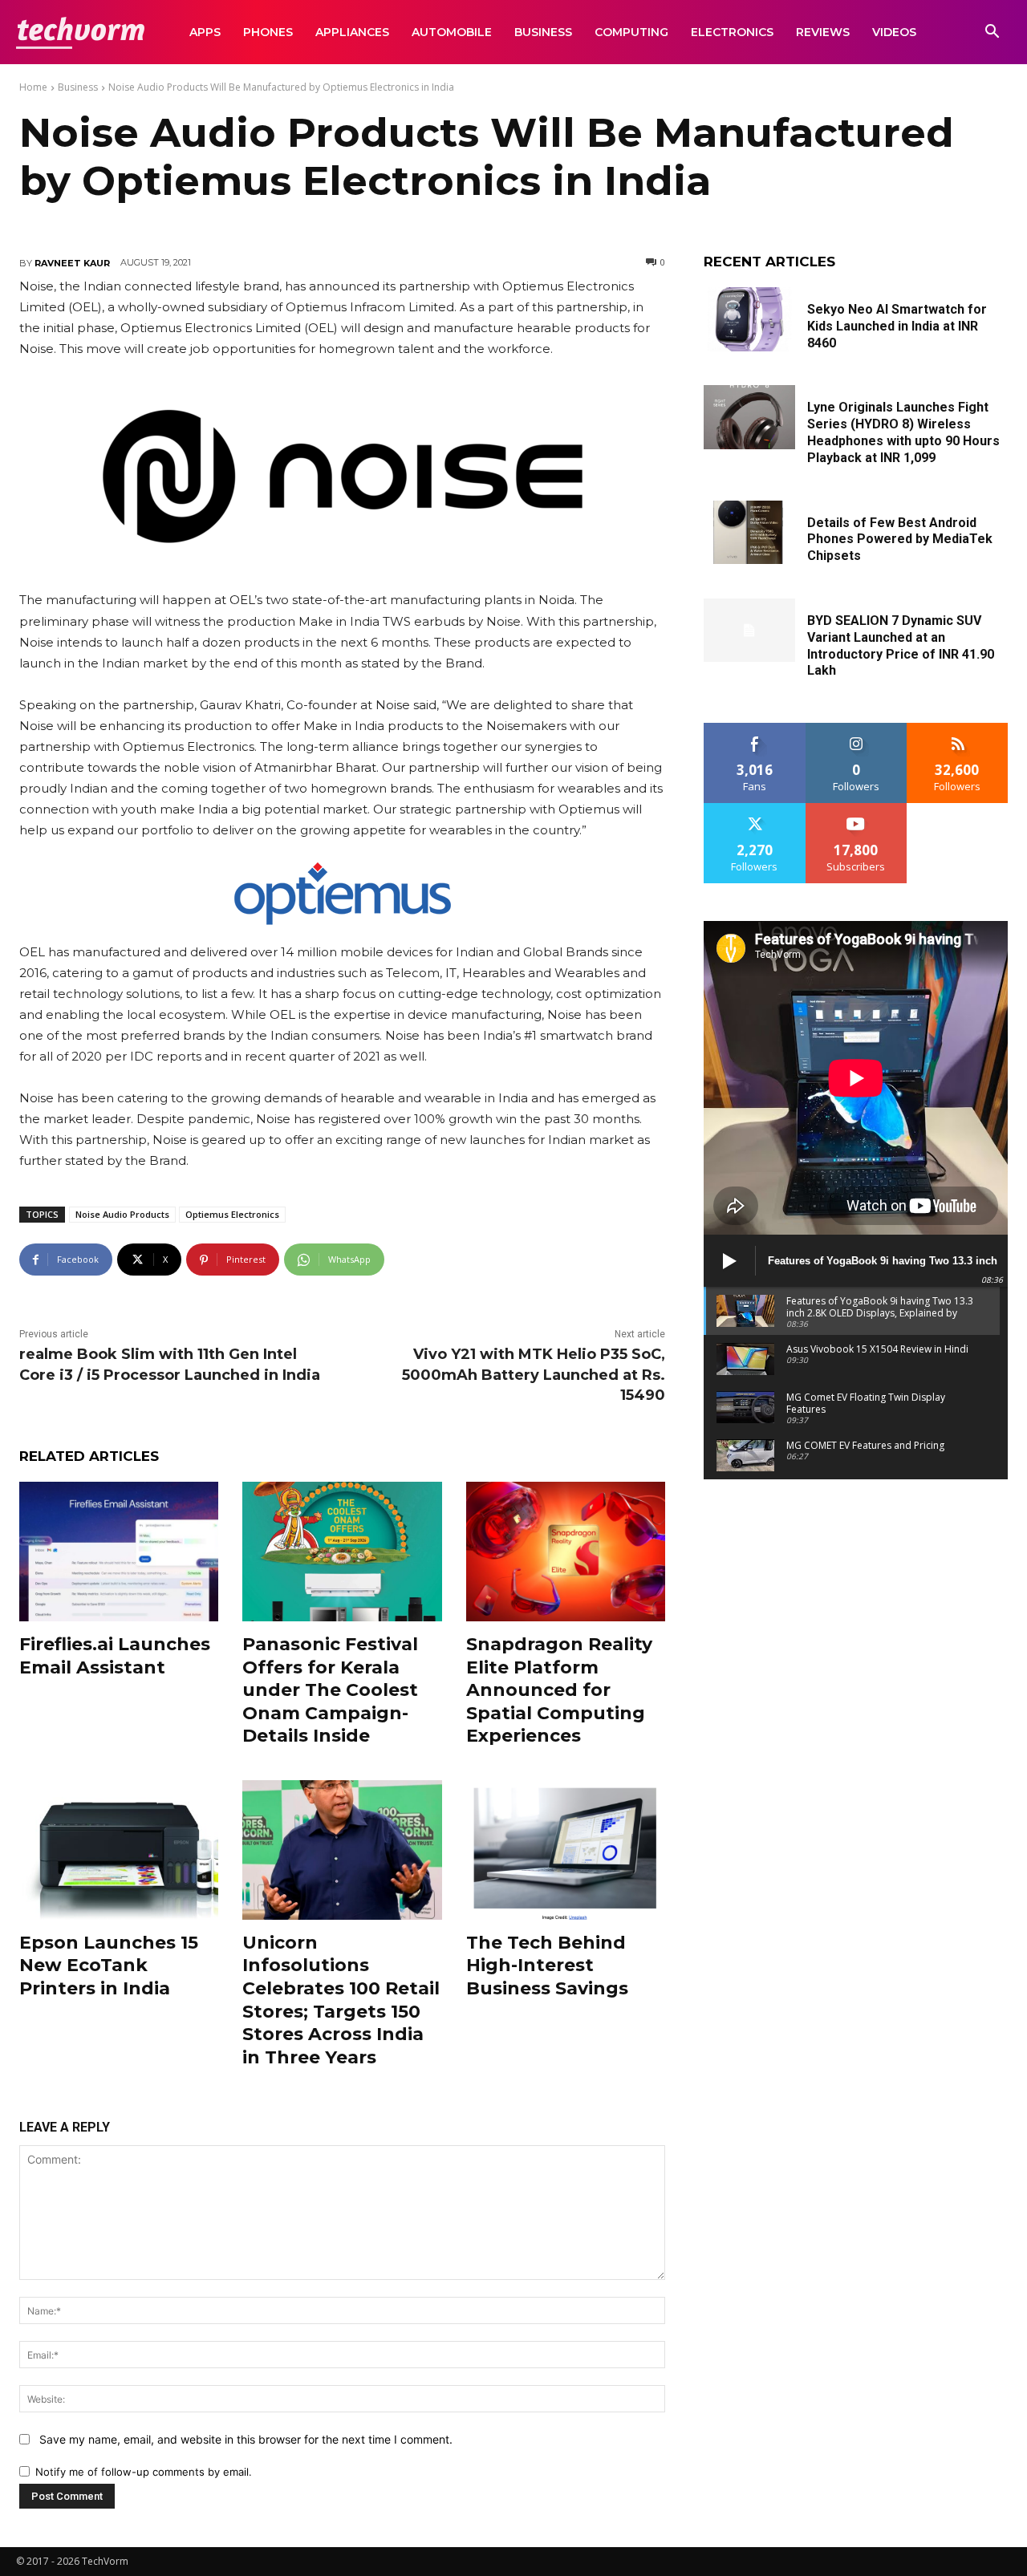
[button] (992, 33)
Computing (631, 32)
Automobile (452, 32)
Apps (205, 32)
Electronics (732, 32)
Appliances (352, 32)
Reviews (823, 32)
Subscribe (856, 809)
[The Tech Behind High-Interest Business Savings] (566, 1850)
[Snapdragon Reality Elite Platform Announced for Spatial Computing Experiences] (566, 1552)
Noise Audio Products (122, 1214)
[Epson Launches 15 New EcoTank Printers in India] (119, 1850)
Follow (857, 729)
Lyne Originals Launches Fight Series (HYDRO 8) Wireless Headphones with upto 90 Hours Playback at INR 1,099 (903, 432)
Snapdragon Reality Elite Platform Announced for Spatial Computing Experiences (559, 1690)
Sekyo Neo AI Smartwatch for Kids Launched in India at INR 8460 (897, 326)
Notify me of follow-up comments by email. (144, 2472)
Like (755, 729)
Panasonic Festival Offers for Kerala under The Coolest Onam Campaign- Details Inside (330, 1690)
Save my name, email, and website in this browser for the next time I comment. (246, 2439)
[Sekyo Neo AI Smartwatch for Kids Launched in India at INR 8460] (749, 319)
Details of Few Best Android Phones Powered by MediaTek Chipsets (900, 540)
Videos (894, 32)
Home (33, 87)
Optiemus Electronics (232, 1214)
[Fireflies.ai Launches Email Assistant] (119, 1552)
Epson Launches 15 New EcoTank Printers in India (109, 1965)
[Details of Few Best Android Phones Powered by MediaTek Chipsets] (749, 533)
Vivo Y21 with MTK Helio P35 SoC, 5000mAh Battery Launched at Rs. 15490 (534, 1374)
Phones (268, 32)
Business (543, 32)
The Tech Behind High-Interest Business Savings (547, 1965)
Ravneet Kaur (72, 263)
